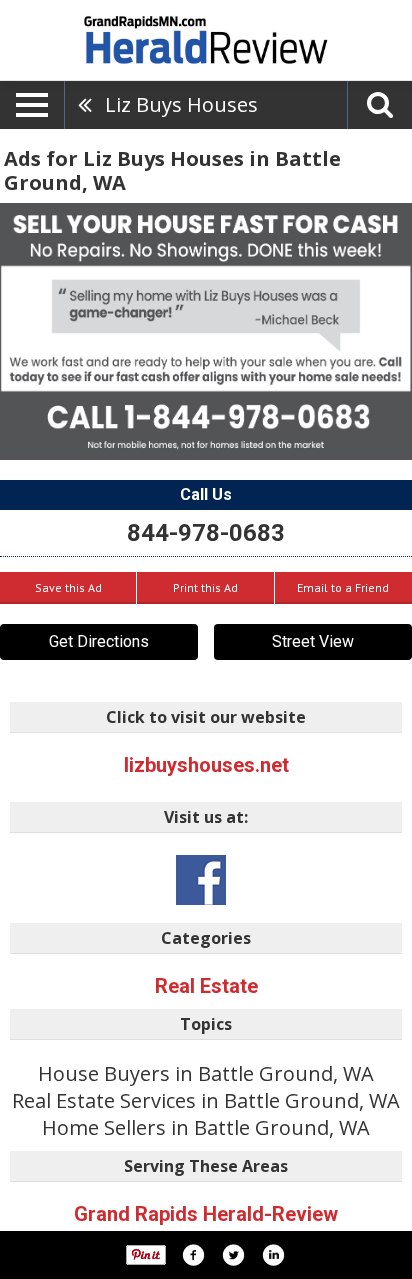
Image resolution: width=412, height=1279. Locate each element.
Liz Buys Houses (181, 104)
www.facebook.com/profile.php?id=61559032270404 (201, 880)
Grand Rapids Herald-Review (206, 1214)
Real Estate (206, 986)
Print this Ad (205, 587)
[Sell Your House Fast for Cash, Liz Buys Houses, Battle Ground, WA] (206, 331)
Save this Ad (68, 587)
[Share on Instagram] (273, 1255)
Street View (313, 641)
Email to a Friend (343, 587)
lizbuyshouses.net (206, 765)
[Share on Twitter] (233, 1255)
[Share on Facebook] (193, 1255)
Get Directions (99, 641)
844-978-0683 (206, 533)
